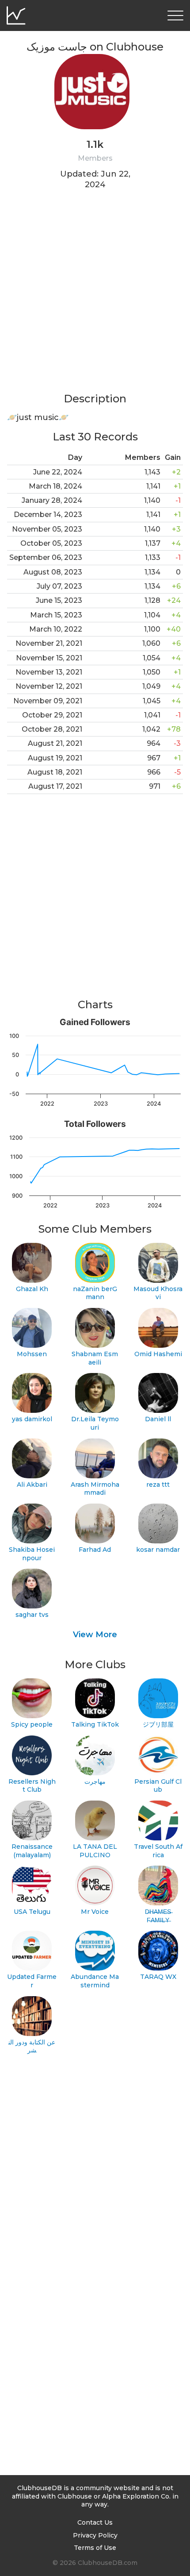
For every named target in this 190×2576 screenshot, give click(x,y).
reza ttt (158, 1485)
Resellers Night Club (32, 1786)
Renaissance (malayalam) (32, 1851)
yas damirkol (32, 1419)
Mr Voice (95, 1912)
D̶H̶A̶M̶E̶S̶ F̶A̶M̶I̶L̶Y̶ (158, 1916)
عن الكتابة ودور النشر (32, 2046)
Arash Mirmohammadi (95, 1489)
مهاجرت (95, 1782)
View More (95, 1635)
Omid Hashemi (158, 1354)
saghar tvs (32, 1615)
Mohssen (32, 1354)
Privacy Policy (95, 2535)
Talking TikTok (95, 1724)
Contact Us (95, 2522)
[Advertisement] (95, 297)
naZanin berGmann (95, 1293)
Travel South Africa (158, 1851)
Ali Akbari (32, 1485)
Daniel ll (158, 1419)
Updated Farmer (32, 1981)
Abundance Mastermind (95, 1981)
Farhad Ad (95, 1550)
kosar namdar (158, 1550)
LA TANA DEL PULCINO (95, 1851)
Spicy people (32, 1724)
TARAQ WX (158, 1977)
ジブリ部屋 (158, 1724)
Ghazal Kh (32, 1289)
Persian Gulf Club (158, 1786)
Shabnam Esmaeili (95, 1358)
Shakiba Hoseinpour (32, 1554)
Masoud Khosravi (158, 1293)
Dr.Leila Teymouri (95, 1423)
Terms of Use (95, 2548)
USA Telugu (32, 1912)
